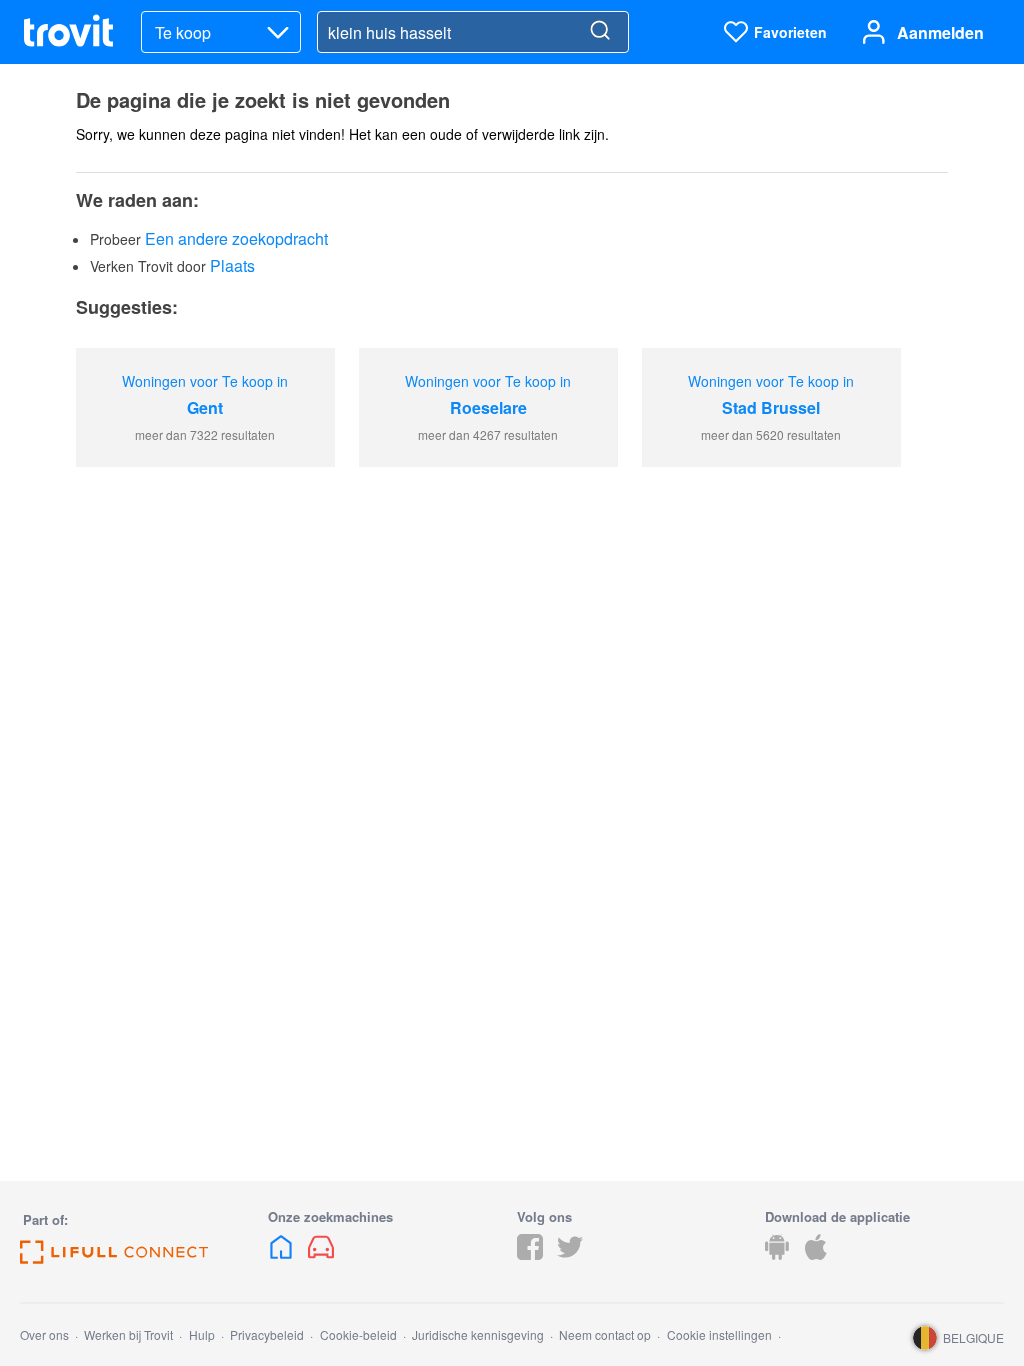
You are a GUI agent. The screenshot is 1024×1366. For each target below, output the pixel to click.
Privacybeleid (267, 1334)
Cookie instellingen (719, 1334)
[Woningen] (283, 1253)
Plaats (232, 265)
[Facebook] (530, 1253)
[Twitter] (570, 1253)
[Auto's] (321, 1253)
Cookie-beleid (358, 1334)
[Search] (600, 32)
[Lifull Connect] (114, 1257)
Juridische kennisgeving (478, 1334)
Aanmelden (940, 32)
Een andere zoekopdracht (236, 238)
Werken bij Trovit (128, 1334)
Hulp (202, 1334)
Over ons (44, 1334)
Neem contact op (605, 1334)
